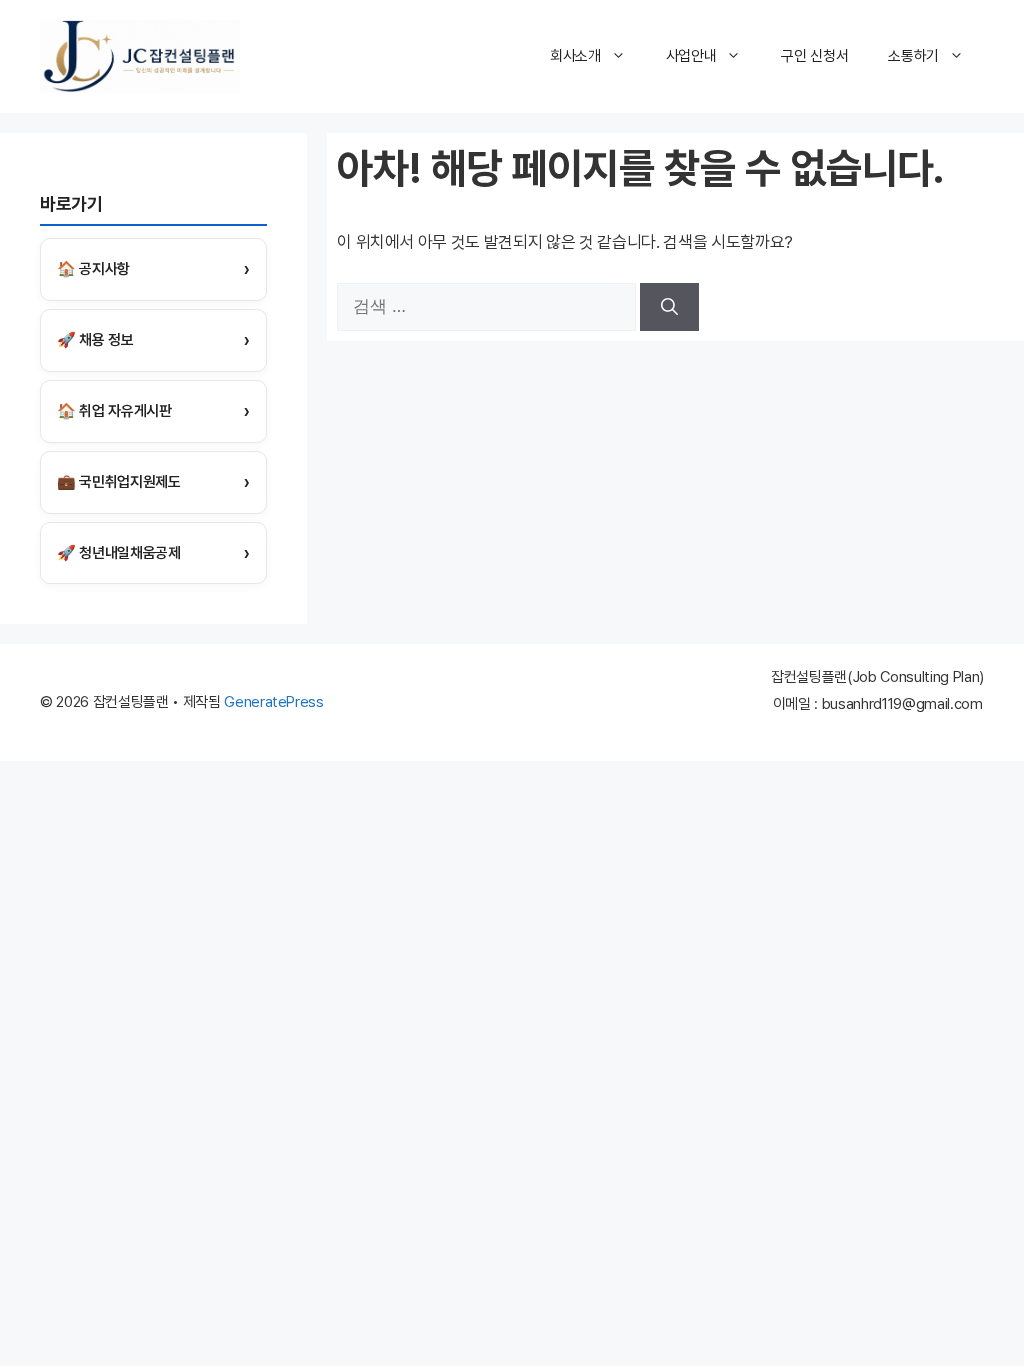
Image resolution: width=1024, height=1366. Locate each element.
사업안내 (691, 56)
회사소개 (575, 56)
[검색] (669, 307)
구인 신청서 (814, 56)
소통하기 (913, 56)
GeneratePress (274, 702)
